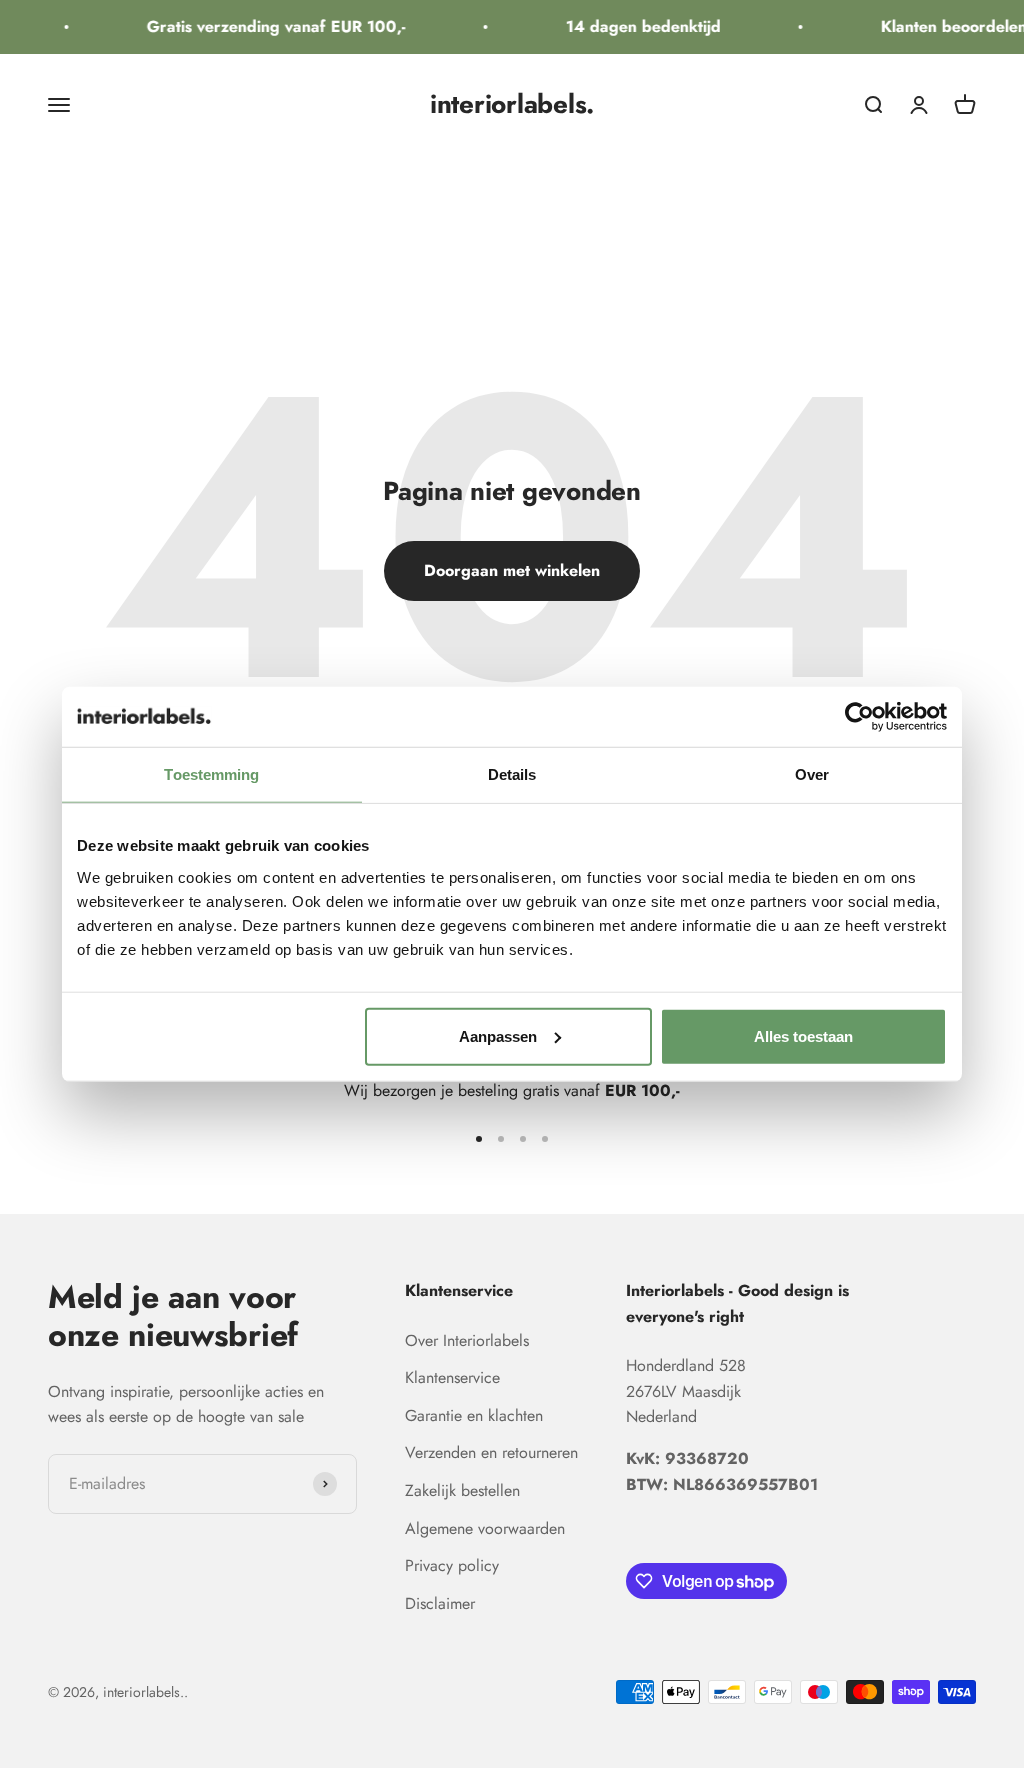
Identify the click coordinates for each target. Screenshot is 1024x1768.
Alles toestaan (803, 1035)
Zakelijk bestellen (462, 1490)
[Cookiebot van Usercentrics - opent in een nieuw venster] (859, 717)
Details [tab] (512, 774)
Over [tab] (812, 774)
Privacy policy (452, 1565)
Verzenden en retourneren (491, 1452)
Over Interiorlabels (467, 1340)
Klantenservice (452, 1377)
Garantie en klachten (474, 1415)
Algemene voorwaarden (485, 1528)
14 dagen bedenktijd (634, 26)
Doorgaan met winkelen (512, 570)
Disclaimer (440, 1603)
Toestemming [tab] (211, 774)
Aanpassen (498, 1035)
